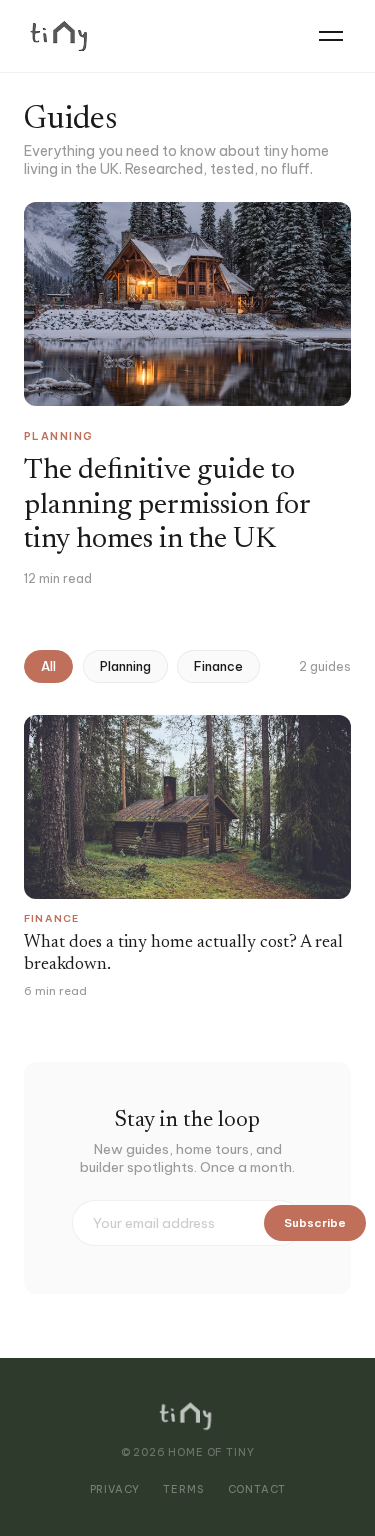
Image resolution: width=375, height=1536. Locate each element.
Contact (257, 1489)
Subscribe (315, 1222)
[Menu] (331, 36)
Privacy (115, 1489)
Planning (125, 666)
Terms (183, 1489)
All (48, 666)
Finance (218, 666)
